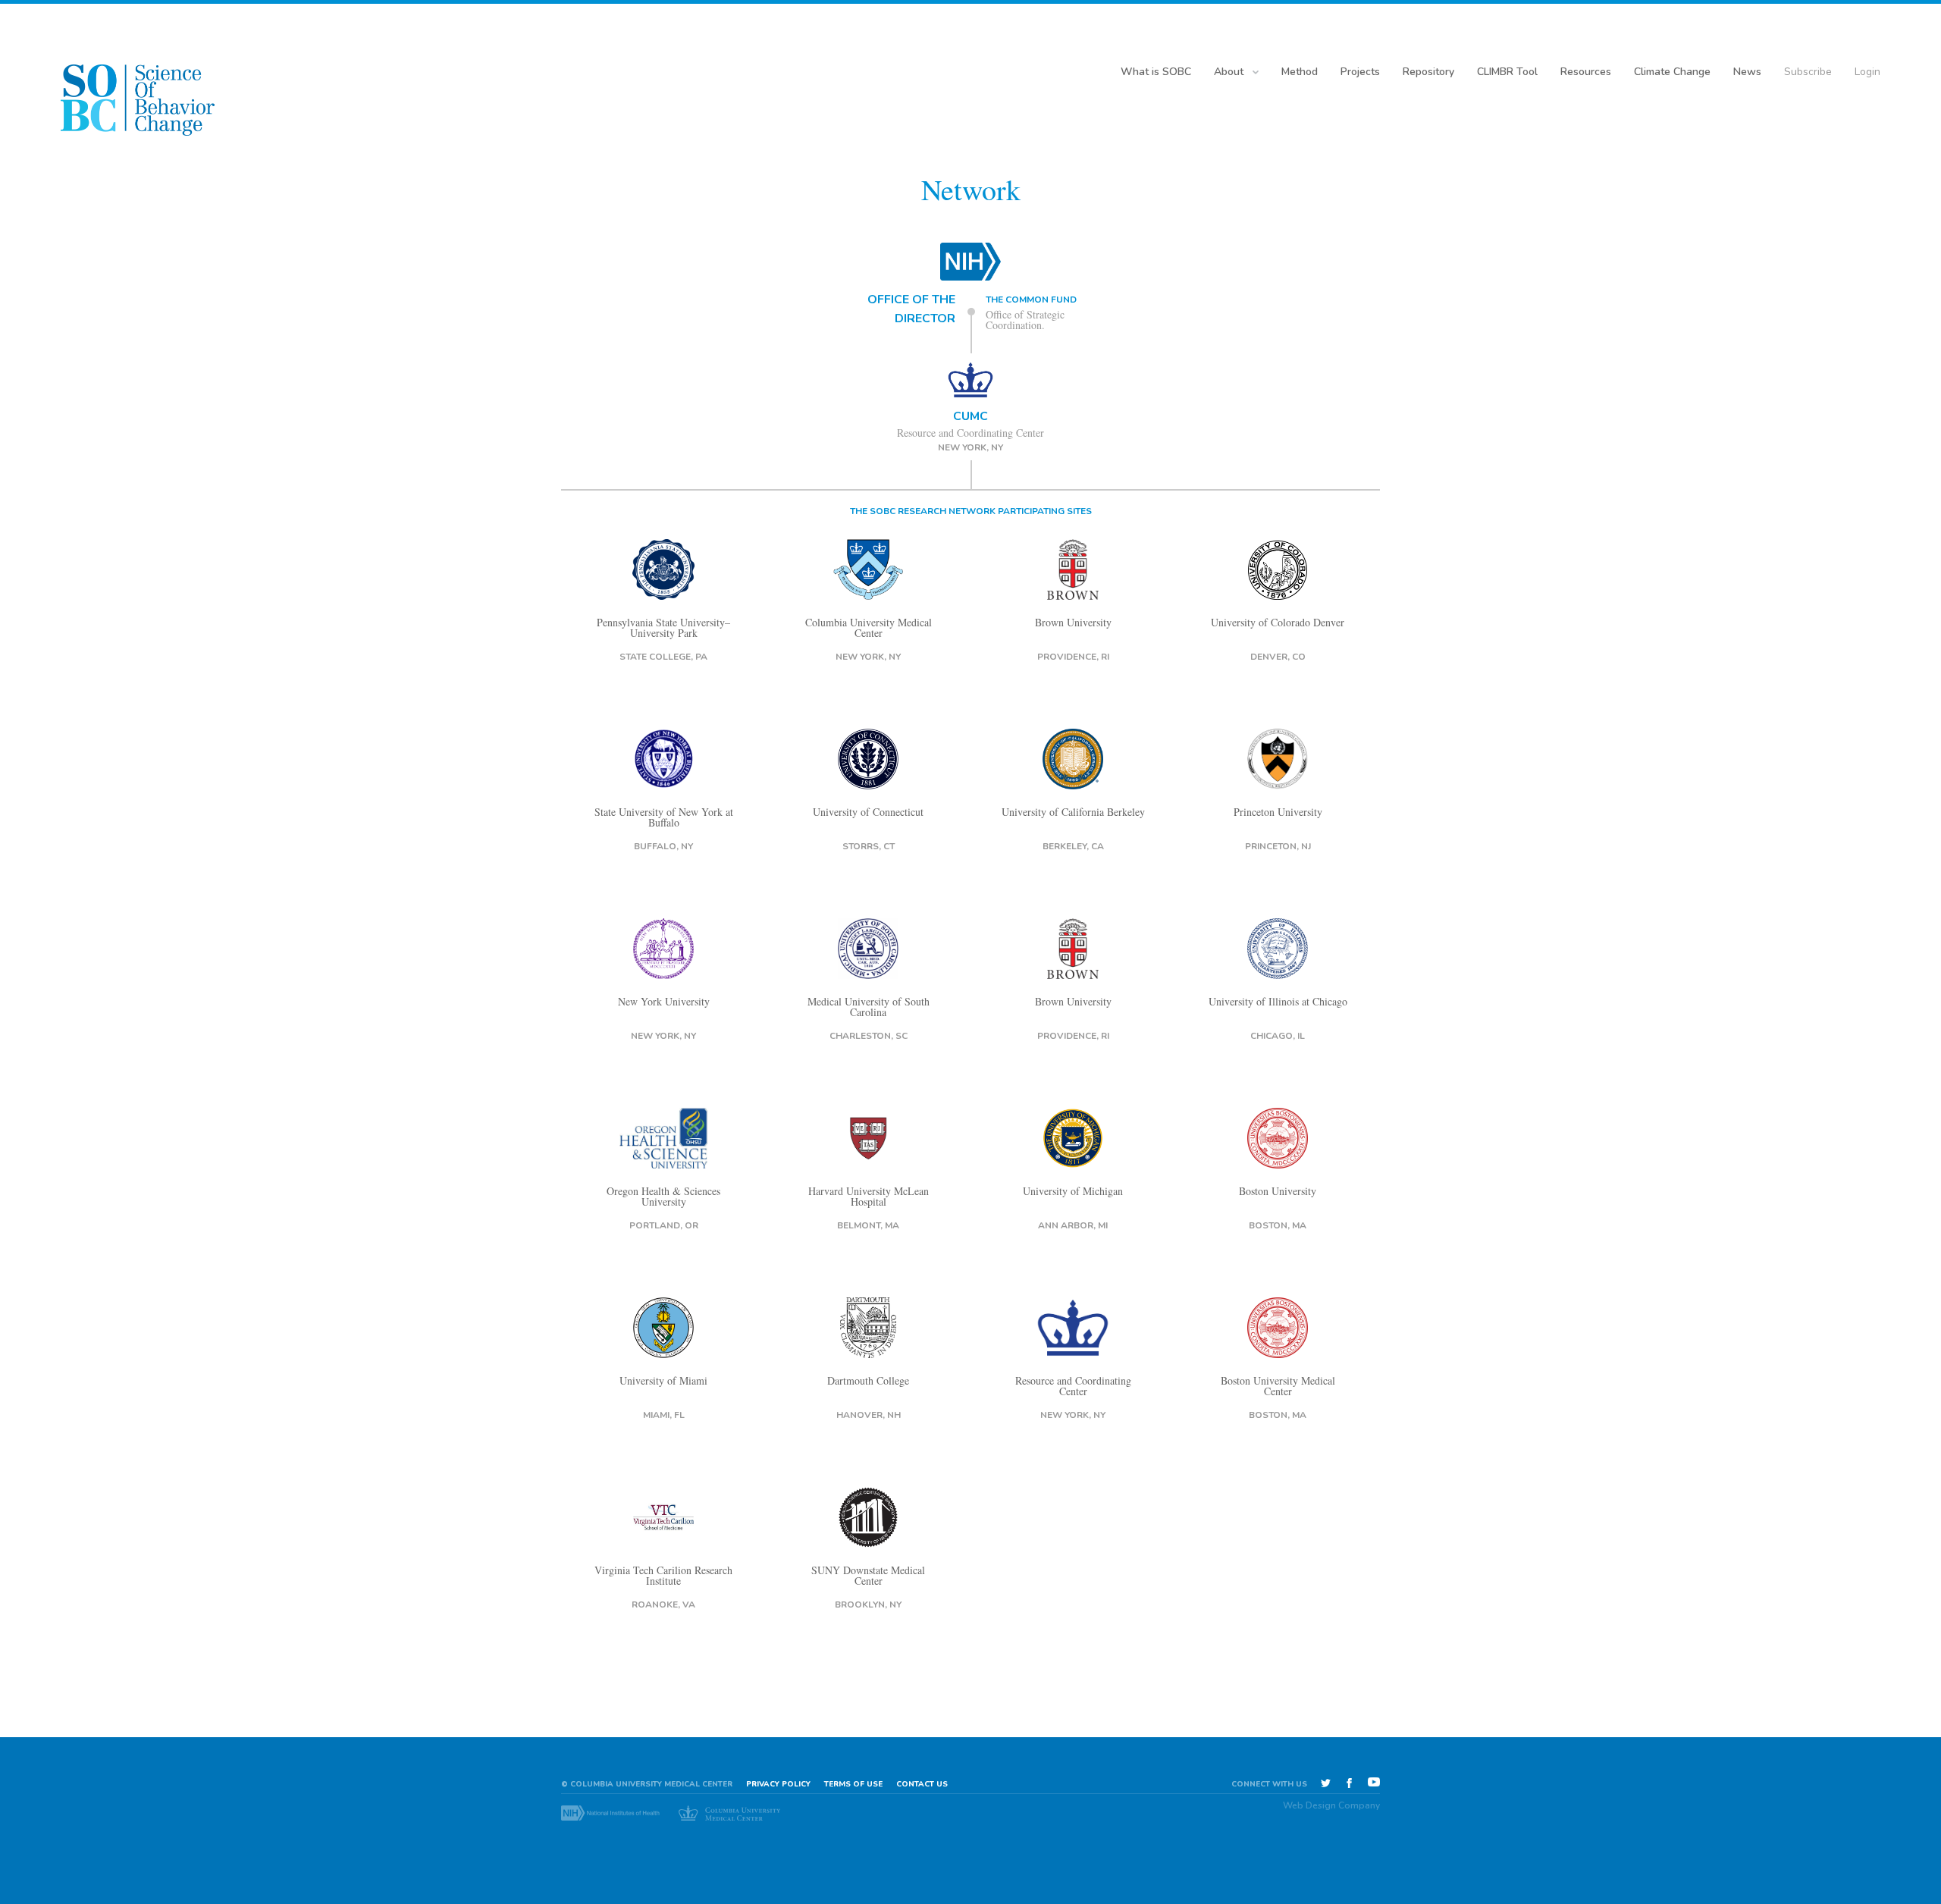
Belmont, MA (868, 1225)
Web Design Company (1331, 1805)
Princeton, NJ (1278, 846)
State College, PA (663, 657)
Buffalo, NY (663, 846)
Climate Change (1672, 72)
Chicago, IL (1278, 1036)
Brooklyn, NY (868, 1604)
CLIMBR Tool (1507, 72)
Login (1867, 72)
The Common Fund (1031, 300)
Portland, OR (664, 1225)
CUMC (970, 416)
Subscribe (1808, 72)
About (1229, 72)
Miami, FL (664, 1415)
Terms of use (853, 1784)
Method (1300, 72)
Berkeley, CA (1073, 846)
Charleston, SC (869, 1036)
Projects (1360, 72)
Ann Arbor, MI (1073, 1225)
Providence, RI (1073, 657)
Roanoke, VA (663, 1604)
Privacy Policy (778, 1784)
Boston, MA (1278, 1225)
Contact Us (922, 1784)
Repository (1428, 72)
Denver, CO (1278, 657)
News (1747, 72)
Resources (1586, 72)
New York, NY (970, 447)
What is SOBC (1156, 72)
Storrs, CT (869, 846)
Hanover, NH (869, 1415)
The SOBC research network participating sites (971, 511)
